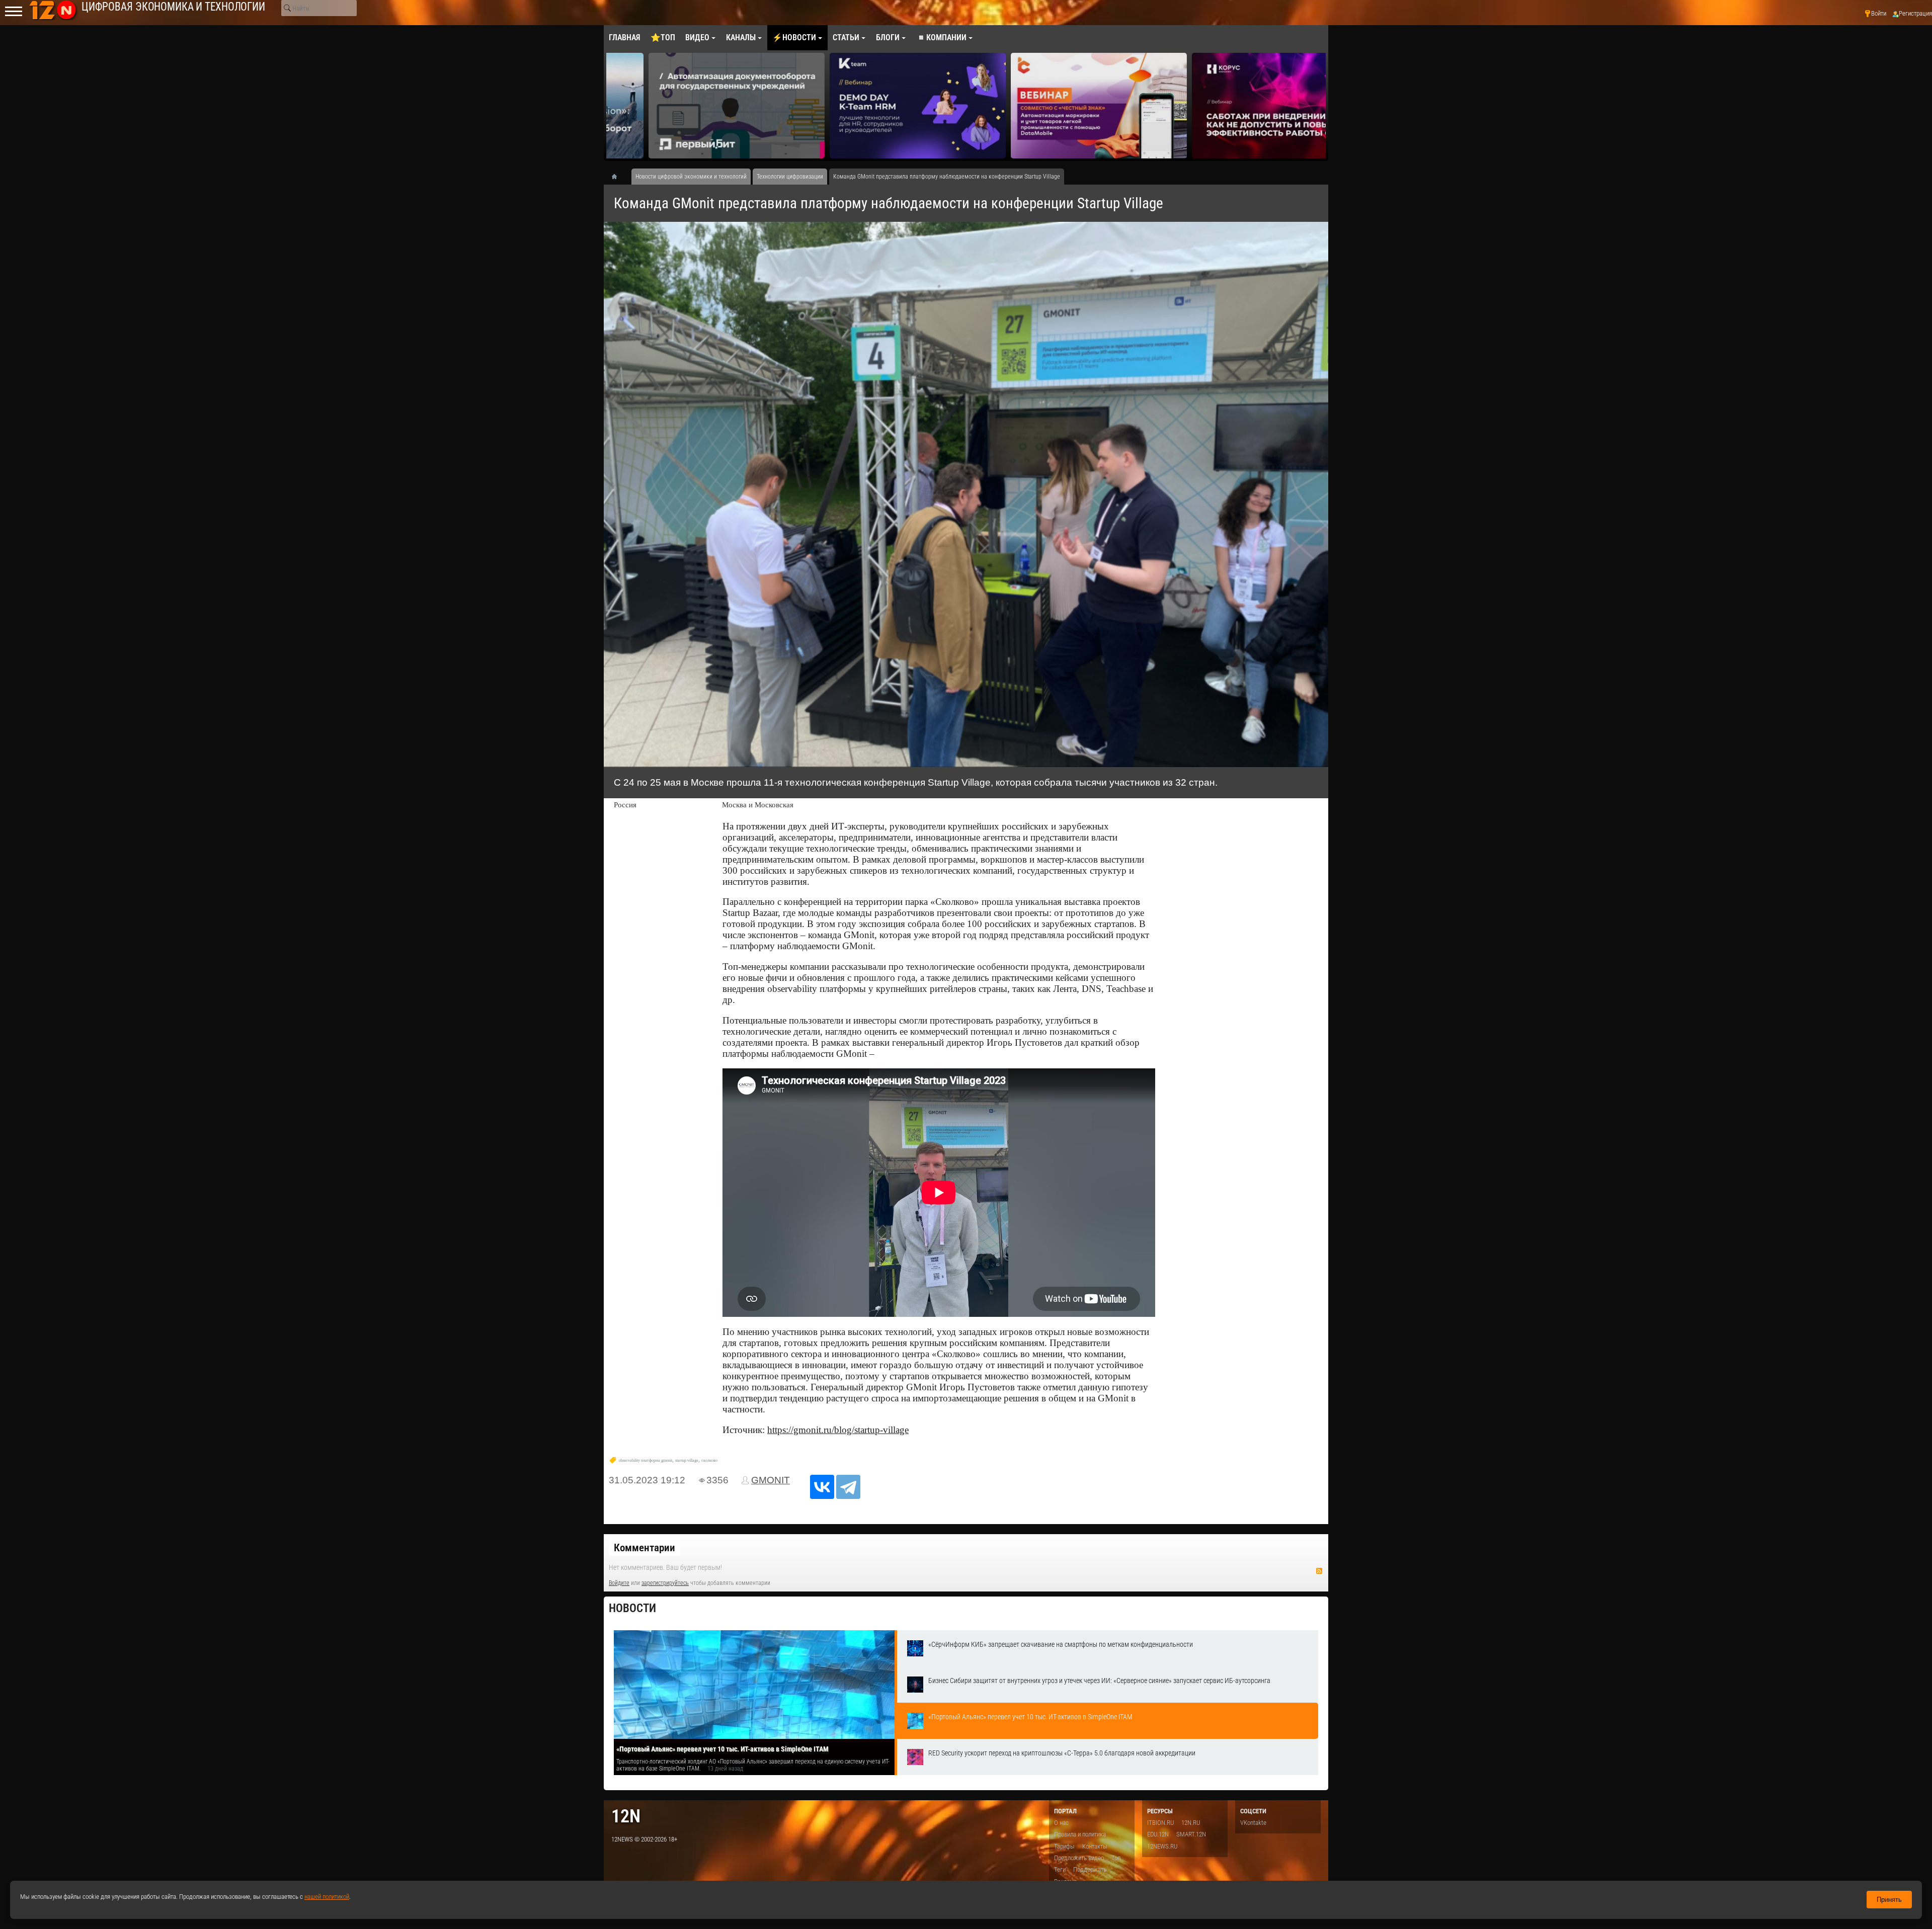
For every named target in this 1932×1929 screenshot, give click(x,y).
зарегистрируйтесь (665, 1583)
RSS (1319, 1571)
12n (626, 1816)
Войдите (619, 1583)
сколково (709, 1460)
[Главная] (618, 177)
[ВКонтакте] (822, 1487)
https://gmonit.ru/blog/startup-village (838, 1430)
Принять (1889, 1900)
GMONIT (771, 1480)
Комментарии (645, 1548)
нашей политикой (327, 1897)
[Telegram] (848, 1487)
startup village (687, 1460)
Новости (632, 1608)
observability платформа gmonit (646, 1460)
